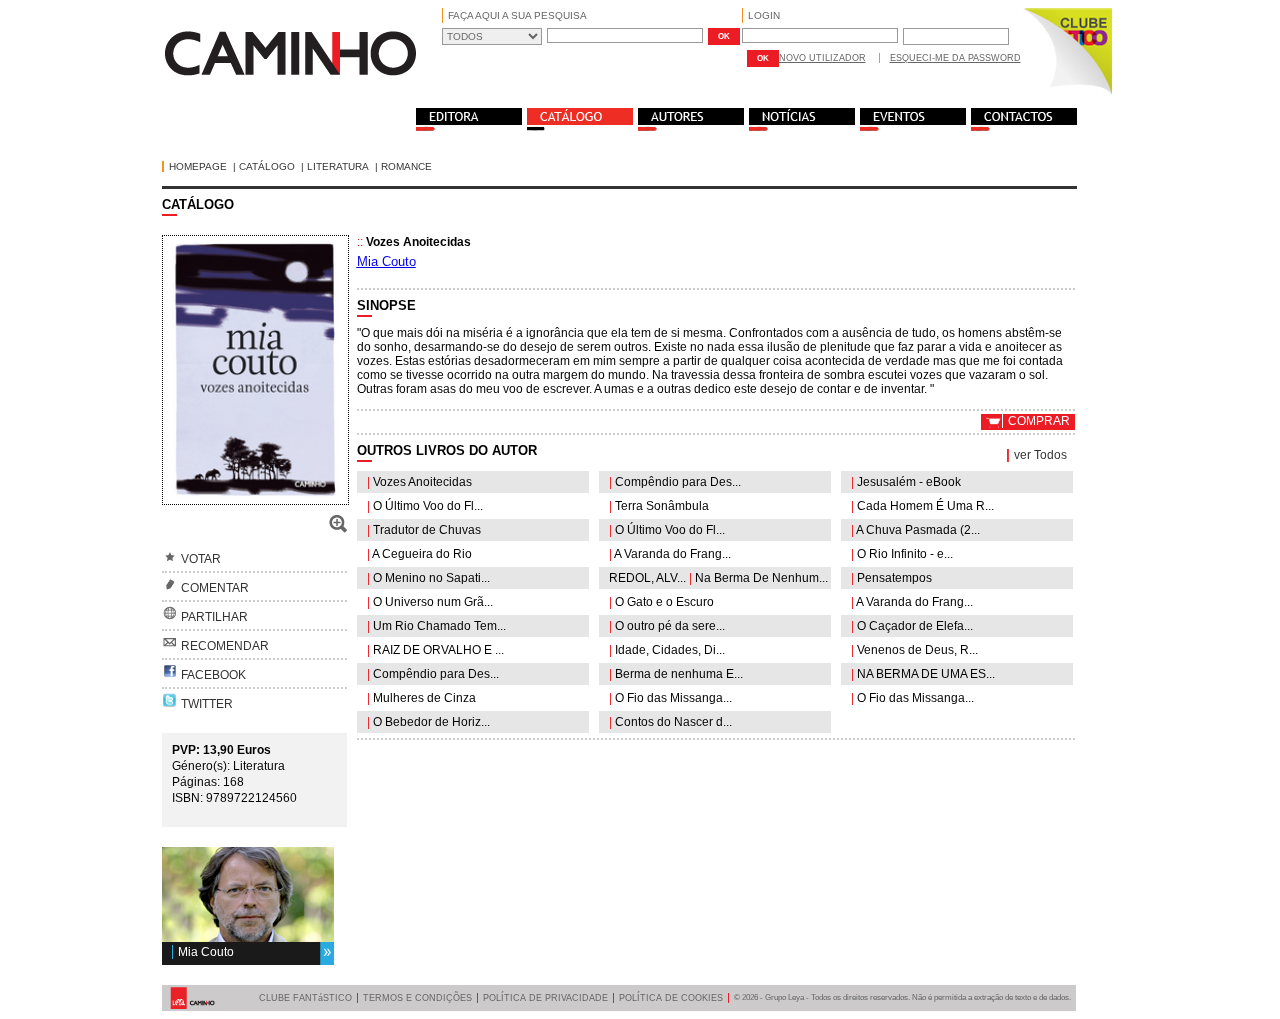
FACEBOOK (213, 675)
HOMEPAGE (198, 166)
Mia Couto (206, 952)
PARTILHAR (214, 617)
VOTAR (201, 559)
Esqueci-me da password (955, 58)
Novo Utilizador (822, 58)
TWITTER (207, 704)
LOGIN (764, 15)
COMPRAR (1039, 421)
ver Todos (1040, 455)
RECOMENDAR (225, 646)
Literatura (338, 166)
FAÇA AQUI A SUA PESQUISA (517, 15)
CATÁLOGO (267, 166)
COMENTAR (215, 588)
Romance (406, 166)
